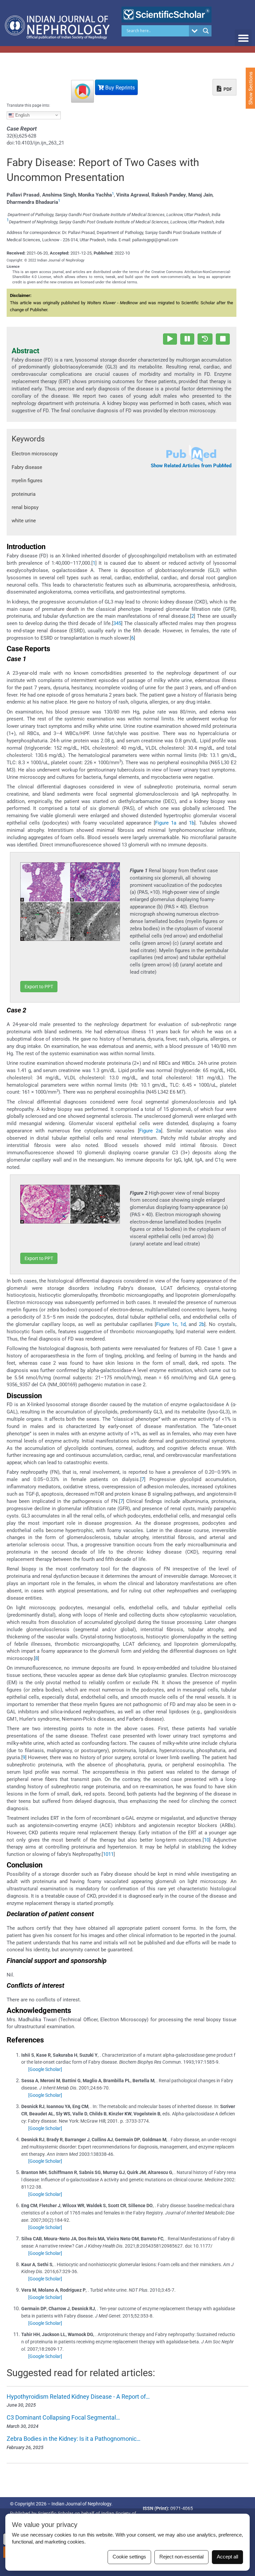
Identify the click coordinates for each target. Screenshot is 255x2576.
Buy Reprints (119, 88)
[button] (243, 38)
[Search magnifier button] (206, 31)
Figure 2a (150, 1131)
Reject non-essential (181, 2557)
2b (202, 1324)
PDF (227, 89)
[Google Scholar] (45, 2069)
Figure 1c (167, 1324)
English (22, 115)
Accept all (227, 2557)
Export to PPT (39, 987)
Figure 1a (166, 823)
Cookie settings (129, 2557)
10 (207, 1840)
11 (111, 1854)
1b (192, 823)
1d (183, 1324)
